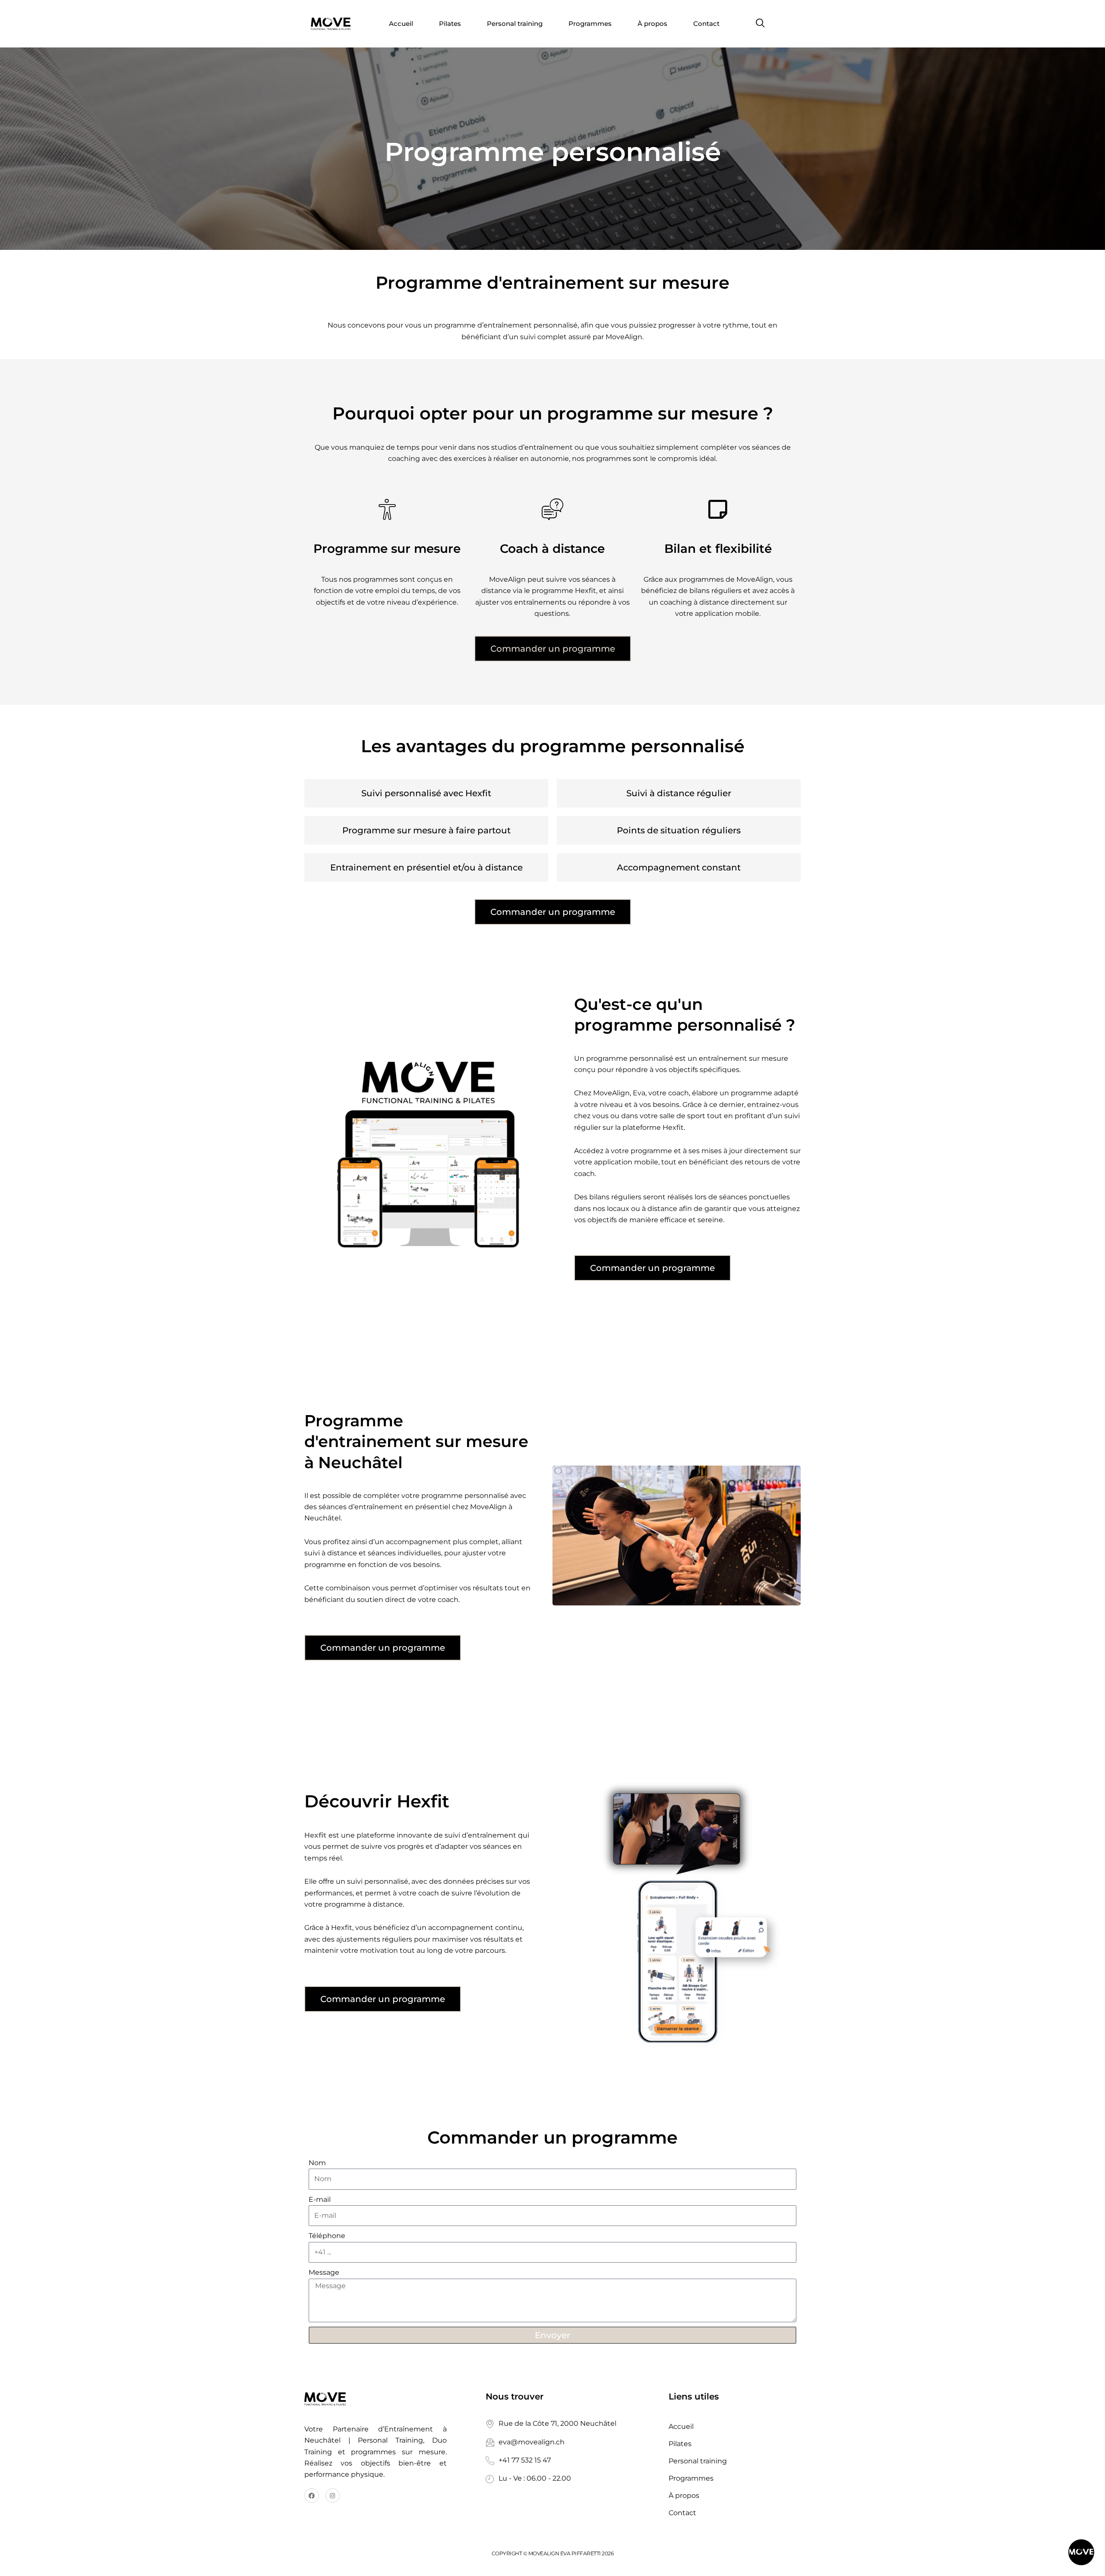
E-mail (320, 2199)
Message (324, 2272)
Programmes (590, 24)
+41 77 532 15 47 (525, 2460)
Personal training (515, 24)
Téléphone (327, 2236)
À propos (652, 24)
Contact (706, 24)
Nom (317, 2163)
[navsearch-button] (761, 24)
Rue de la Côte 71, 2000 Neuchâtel (557, 2423)
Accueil (401, 24)
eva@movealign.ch (532, 2442)
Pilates (450, 24)
